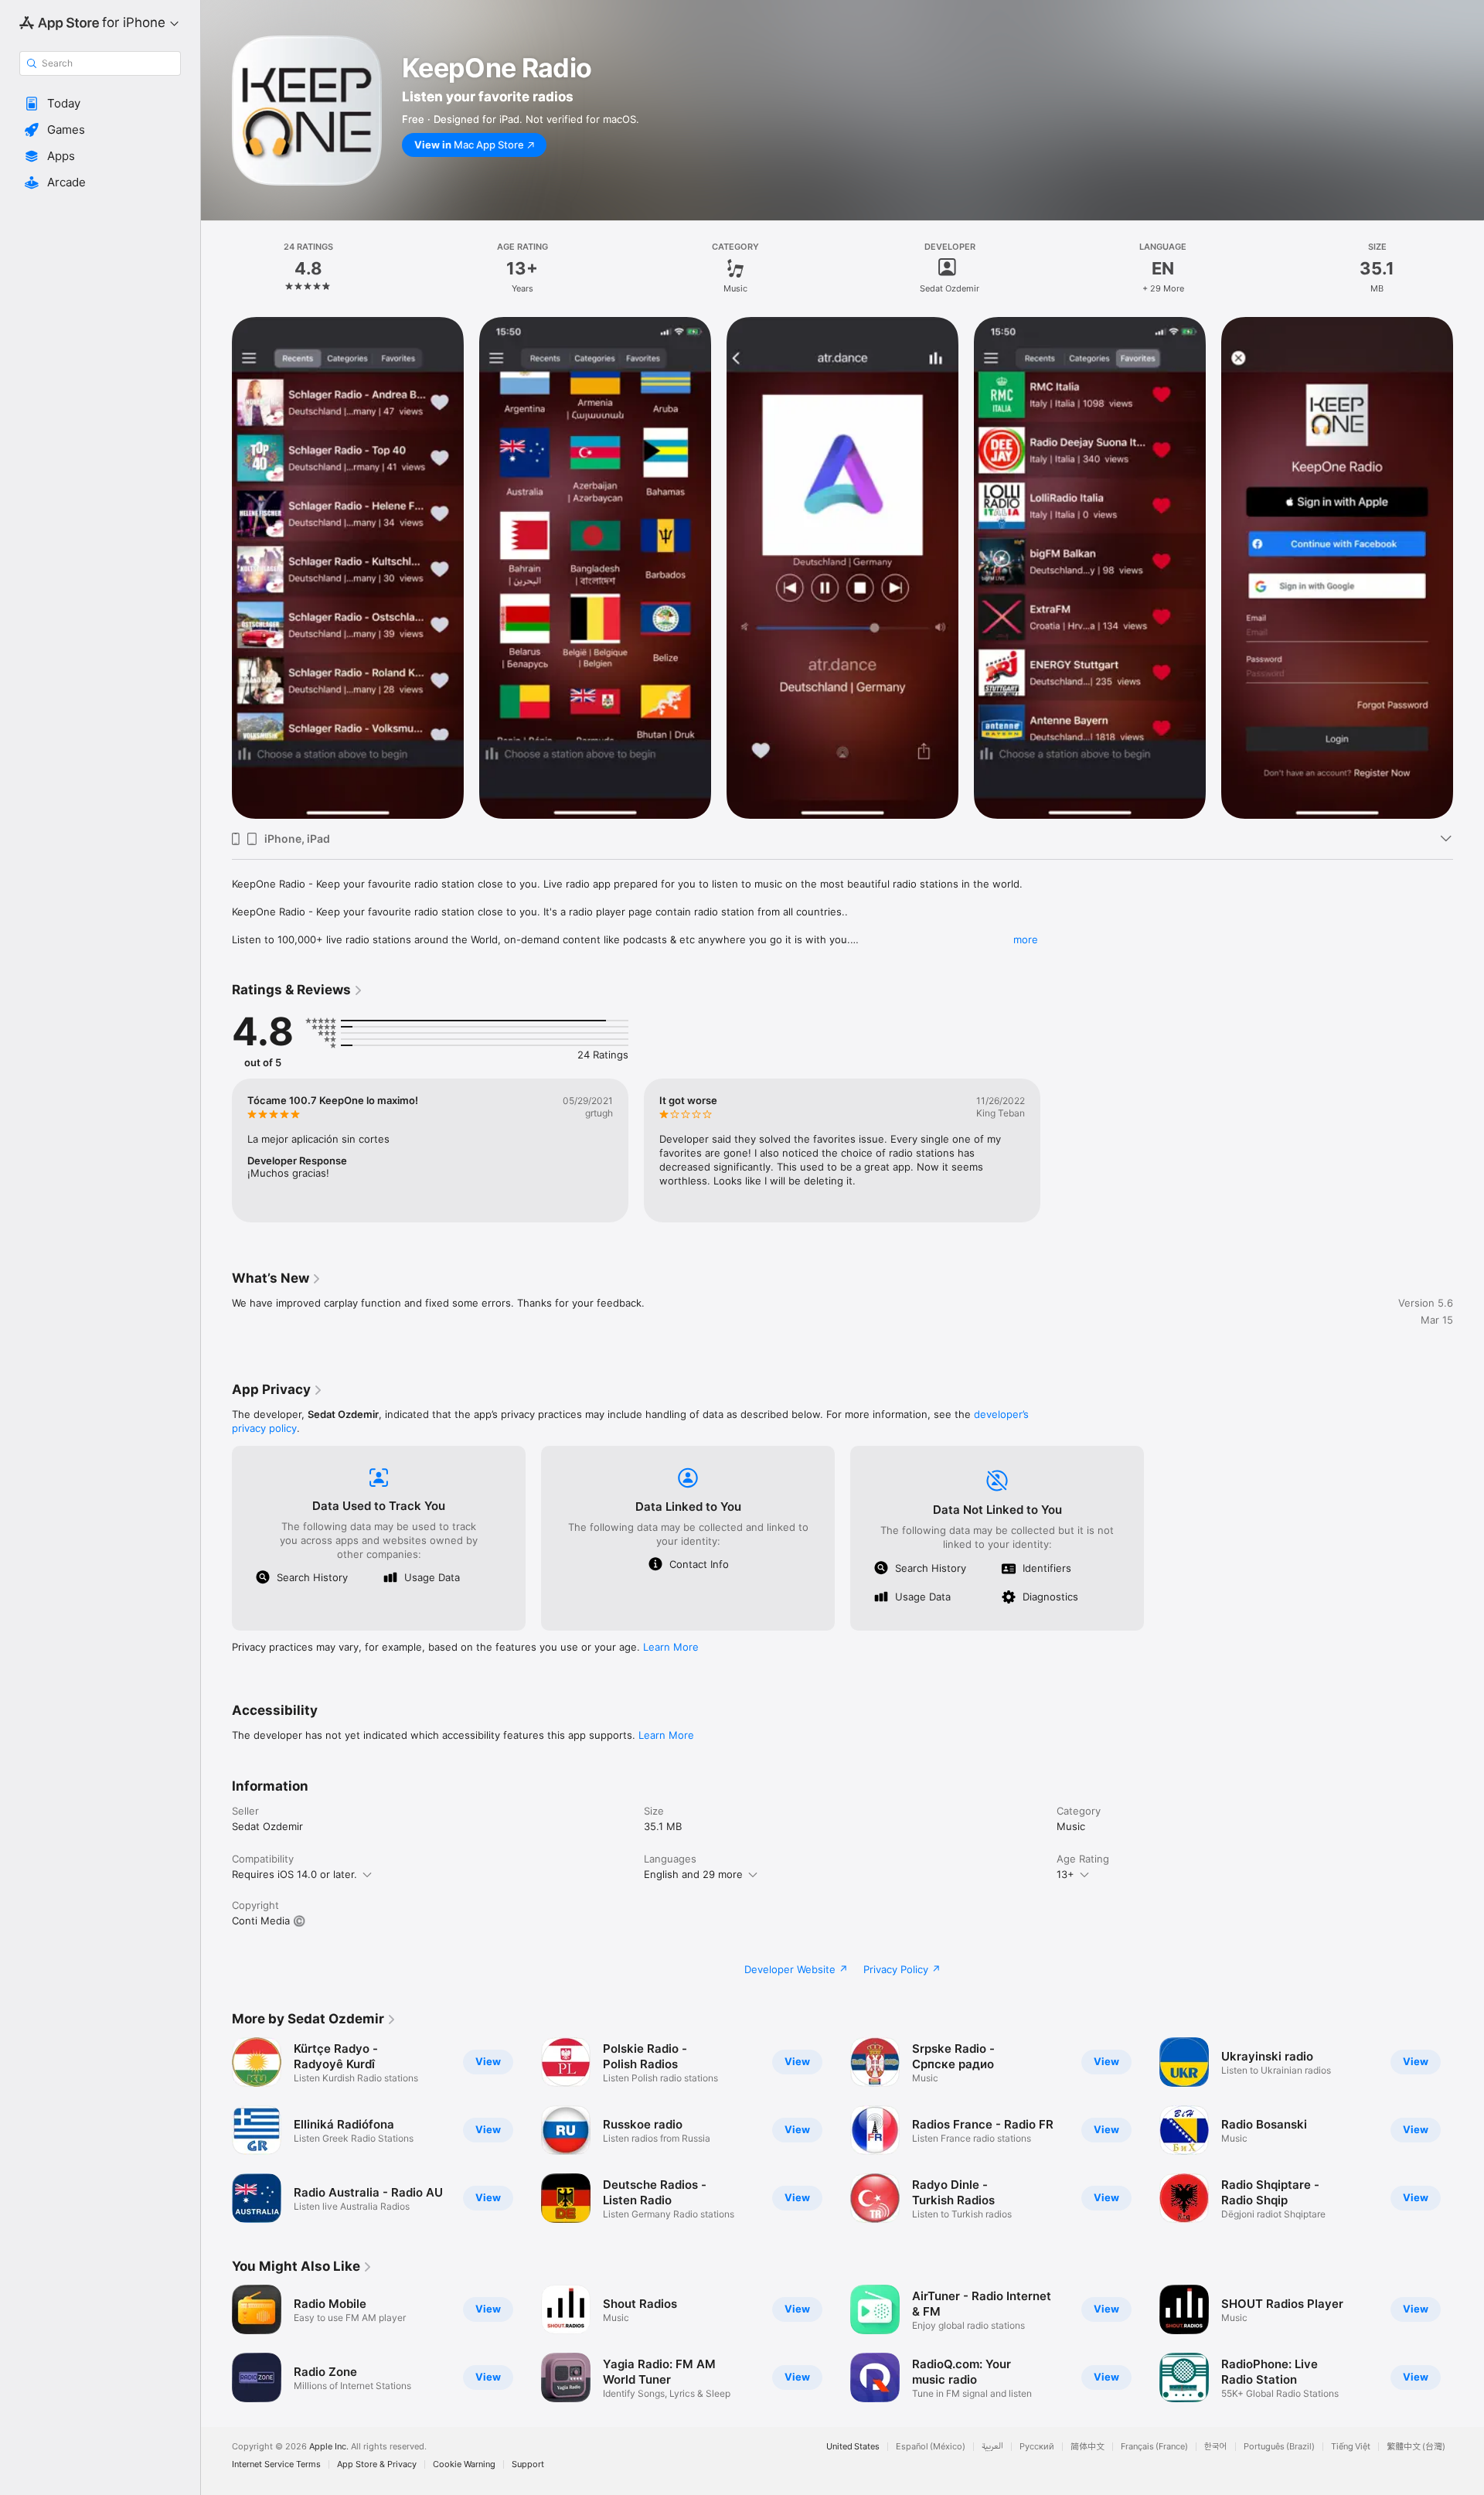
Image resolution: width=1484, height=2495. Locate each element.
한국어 (1216, 2447)
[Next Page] (1469, 2130)
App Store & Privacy (377, 2464)
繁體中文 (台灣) (1416, 2447)
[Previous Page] (216, 2130)
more (1026, 939)
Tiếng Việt (1351, 2447)
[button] (100, 104)
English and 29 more (693, 1874)
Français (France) (1154, 2447)
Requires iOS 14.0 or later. (294, 1874)
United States (853, 2447)
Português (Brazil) (1279, 2447)
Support (528, 2464)
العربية (992, 2447)
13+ (1065, 1874)
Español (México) (931, 2447)
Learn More (671, 1647)
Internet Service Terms (276, 2464)
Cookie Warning (464, 2464)
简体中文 (1087, 2447)
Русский (1037, 2447)
